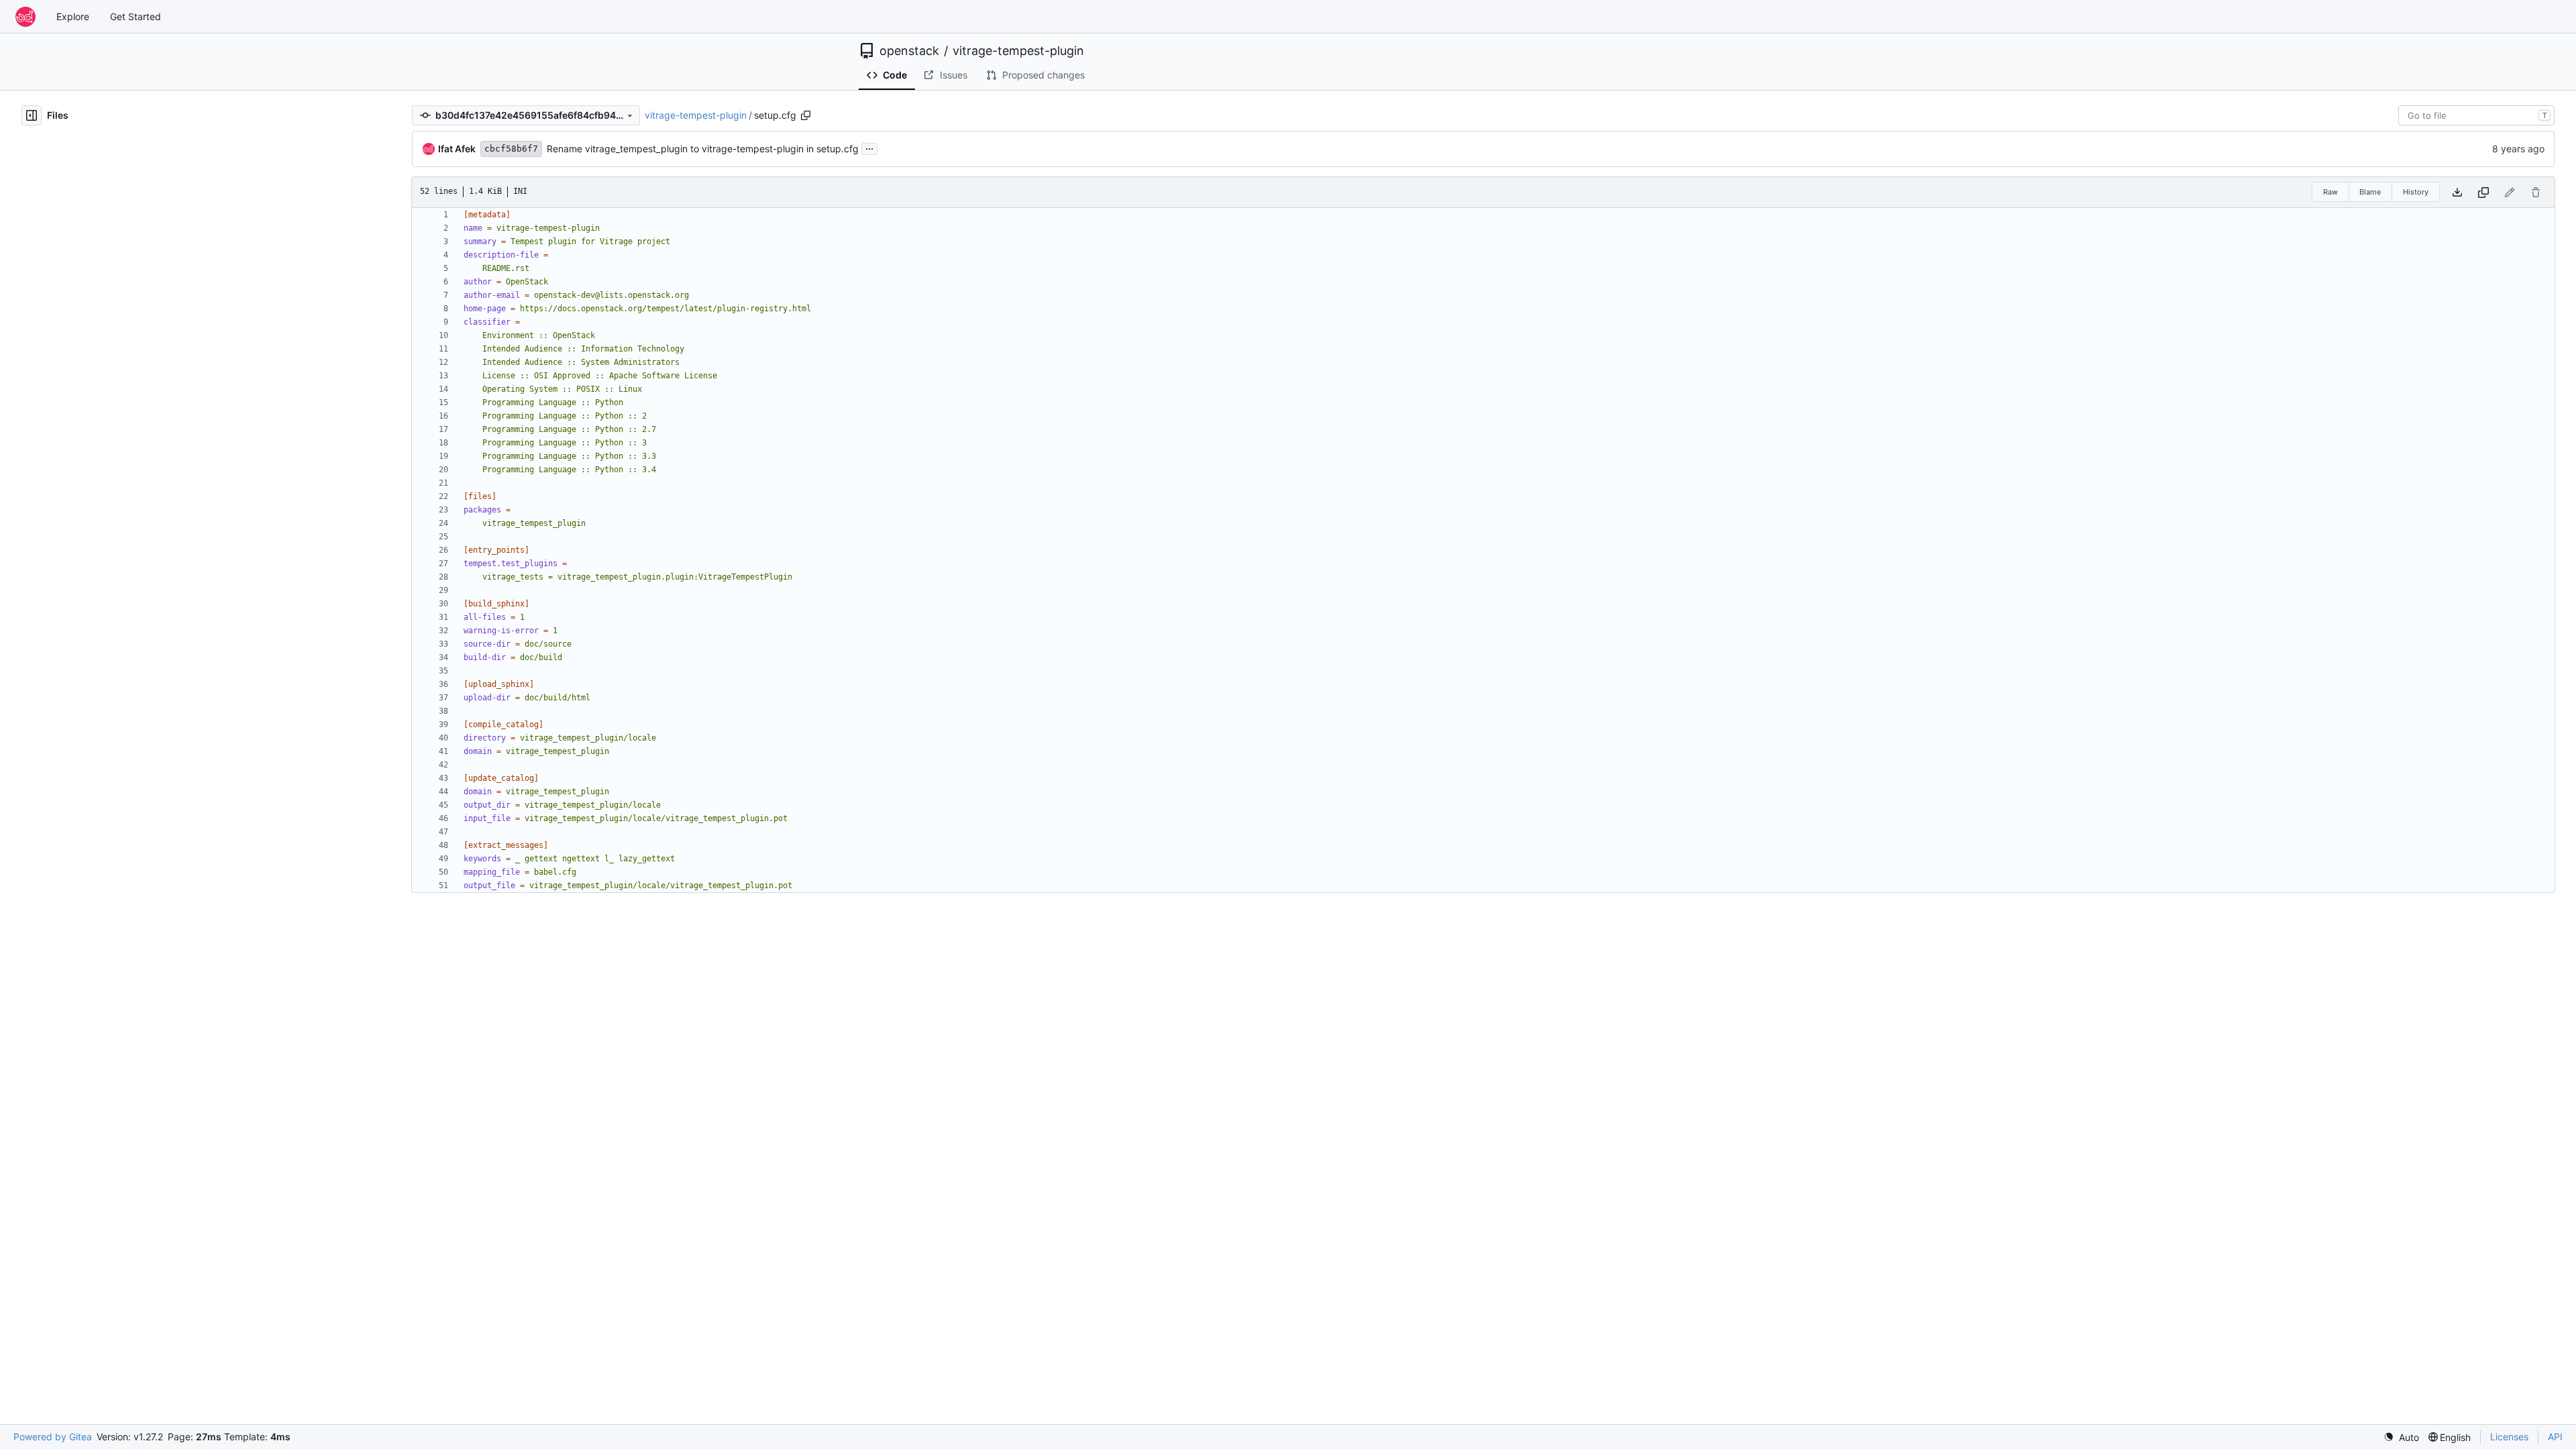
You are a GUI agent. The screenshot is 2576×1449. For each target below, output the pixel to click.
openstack (909, 51)
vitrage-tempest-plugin (1018, 51)
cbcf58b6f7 (511, 149)
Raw (2330, 192)
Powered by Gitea (53, 1437)
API (2555, 1437)
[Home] (25, 17)
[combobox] (2476, 115)
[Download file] (2457, 192)
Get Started (136, 16)
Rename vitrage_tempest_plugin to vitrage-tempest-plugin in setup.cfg (703, 149)
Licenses (2509, 1437)
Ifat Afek (457, 149)
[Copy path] (806, 115)
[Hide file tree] (32, 115)
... (869, 147)
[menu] (2401, 1437)
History (2416, 192)
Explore (73, 16)
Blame (2370, 192)
